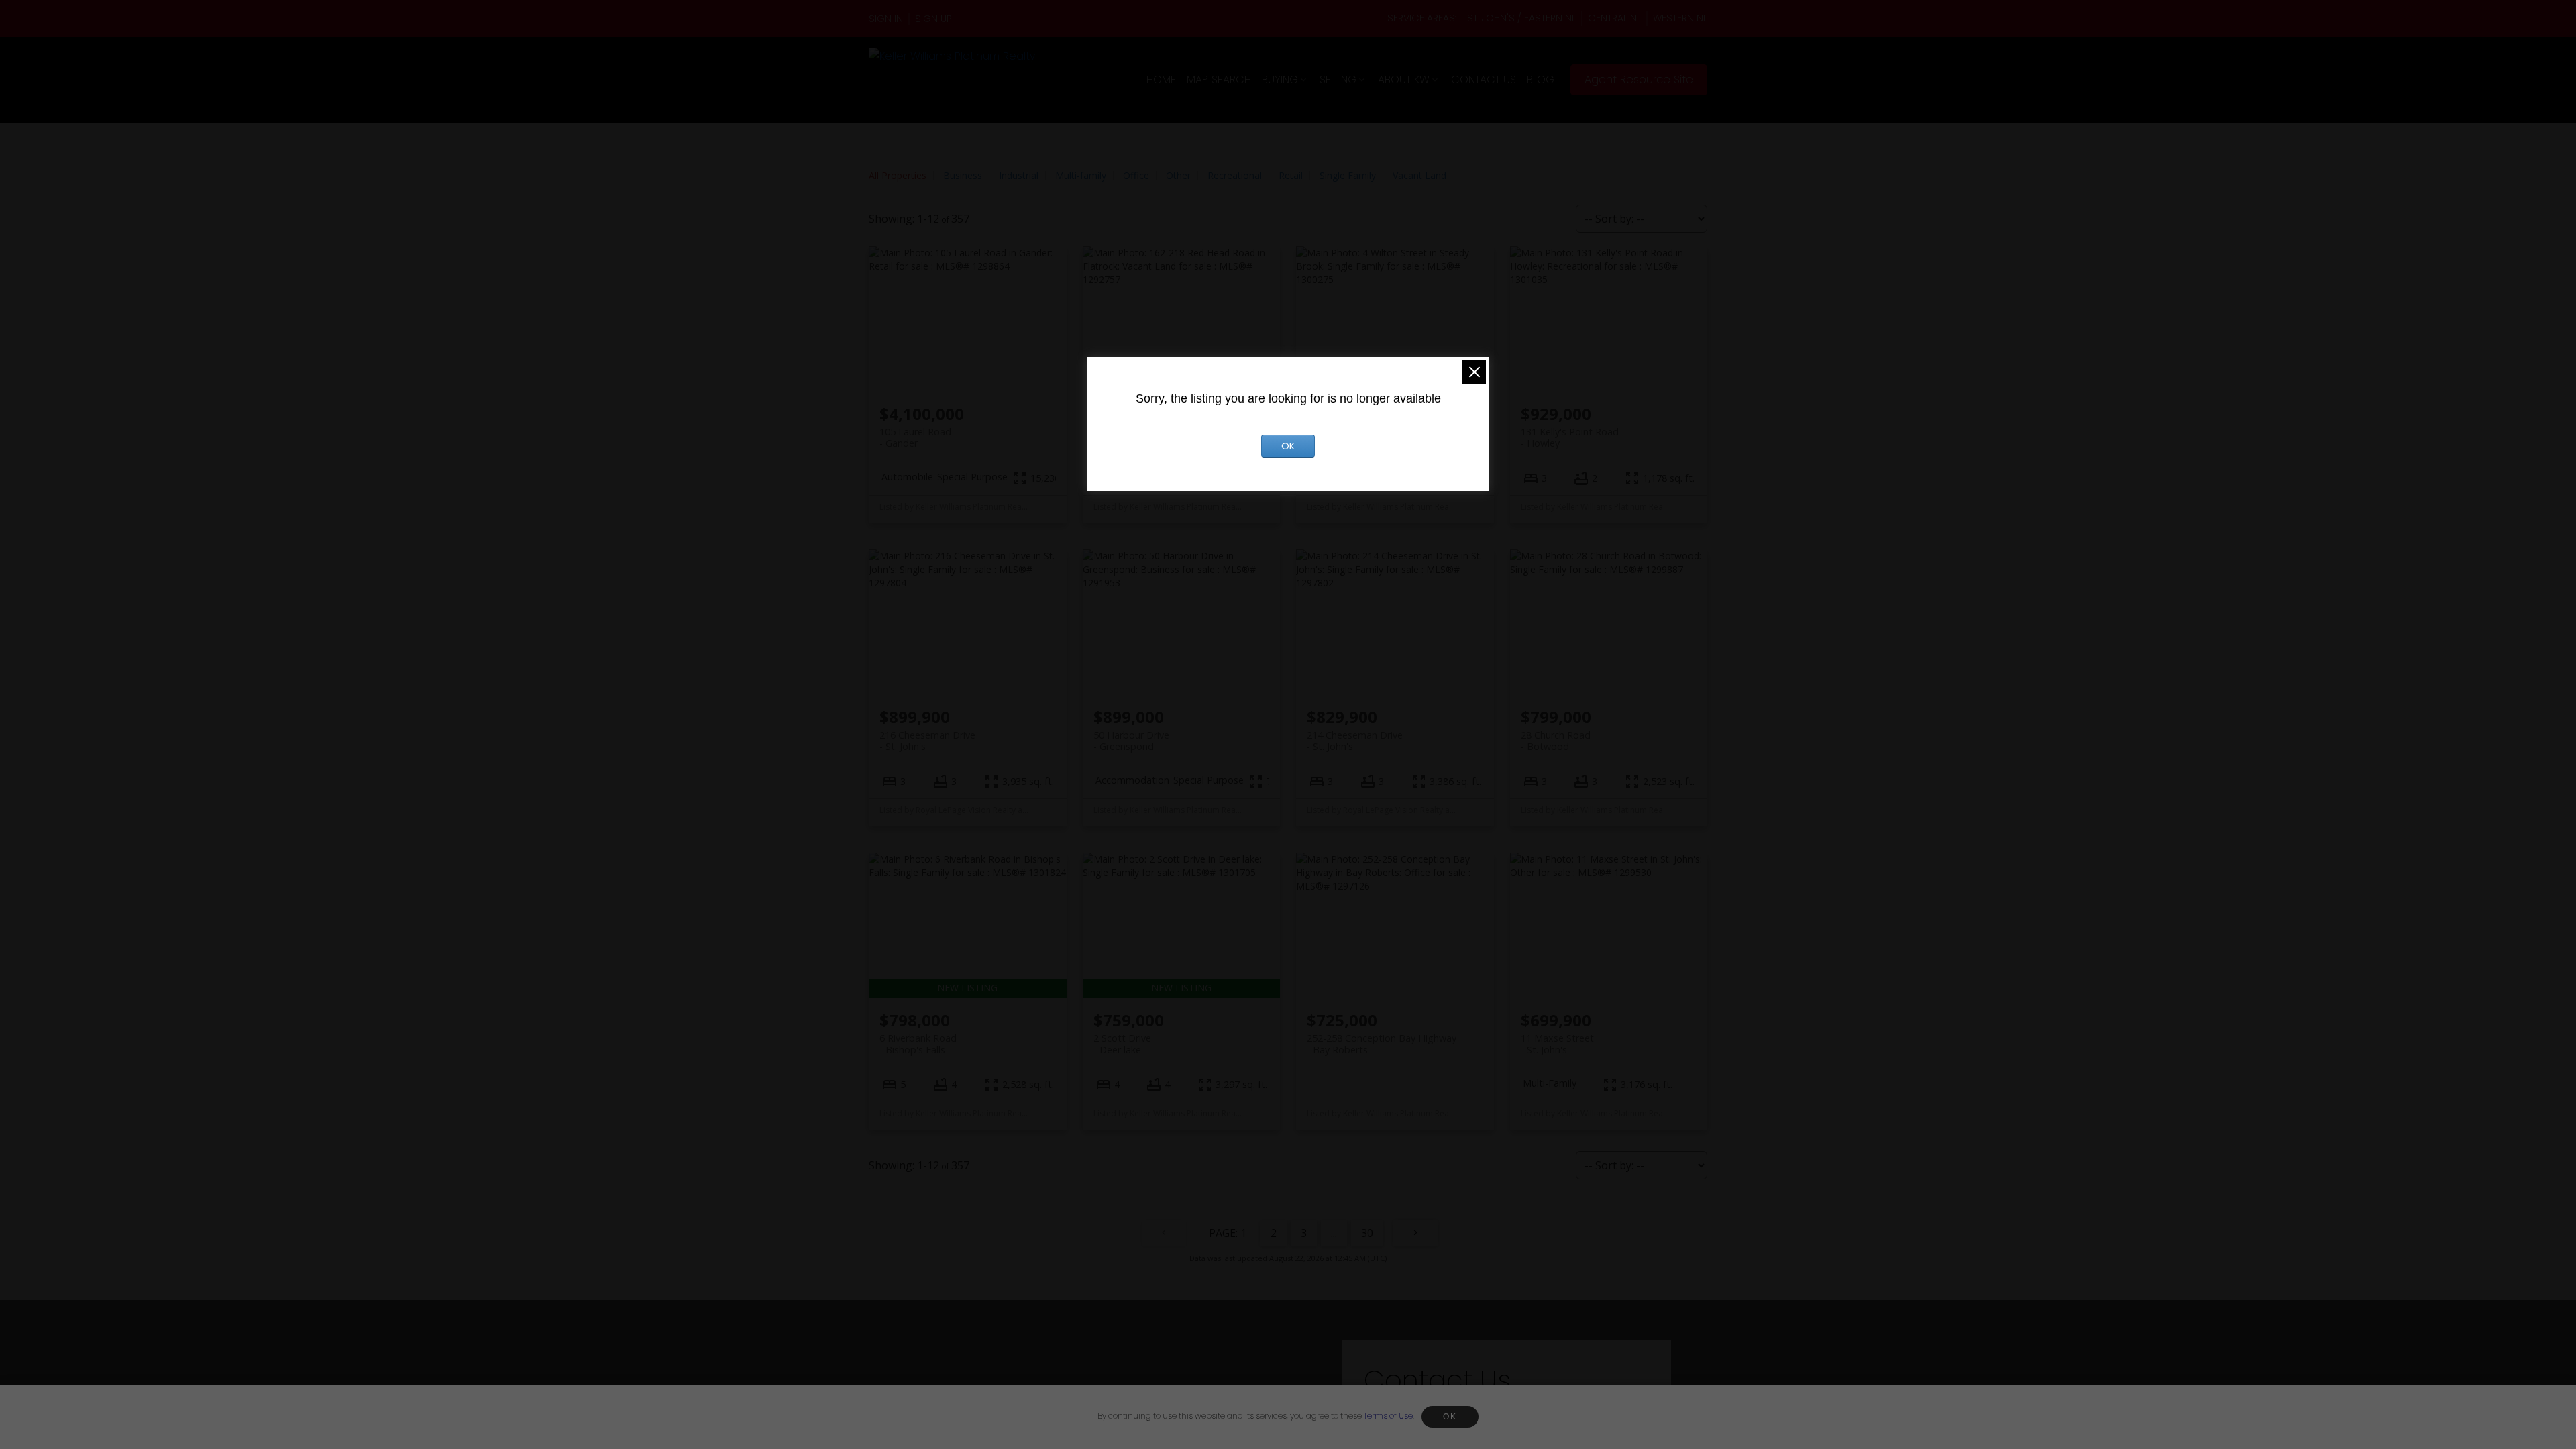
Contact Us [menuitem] (1484, 79)
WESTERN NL (1680, 18)
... (1334, 1233)
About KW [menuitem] (1404, 79)
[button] (889, 19)
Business (963, 175)
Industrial (1019, 175)
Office (1136, 175)
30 (1367, 1233)
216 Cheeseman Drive (927, 741)
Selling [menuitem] (1338, 79)
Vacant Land (1419, 175)
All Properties (898, 175)
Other (1178, 175)
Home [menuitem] (1161, 79)
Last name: (1552, 1419)
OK (1450, 1417)
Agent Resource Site (1639, 80)
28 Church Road (1556, 741)
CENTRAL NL (1614, 18)
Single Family (1348, 175)
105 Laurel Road (915, 437)
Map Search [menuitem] (1219, 79)
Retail (1291, 175)
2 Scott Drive (1122, 1044)
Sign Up (933, 19)
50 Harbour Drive (1131, 741)
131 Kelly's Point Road (1570, 437)
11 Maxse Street (1557, 1044)
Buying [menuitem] (1280, 79)
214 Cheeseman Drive (1355, 741)
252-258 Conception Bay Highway (1382, 1044)
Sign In (886, 19)
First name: (1401, 1419)
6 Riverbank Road (918, 1044)
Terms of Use (1388, 1416)
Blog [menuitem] (1541, 79)
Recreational (1235, 175)
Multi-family (1081, 175)
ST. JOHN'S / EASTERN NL (1521, 18)
